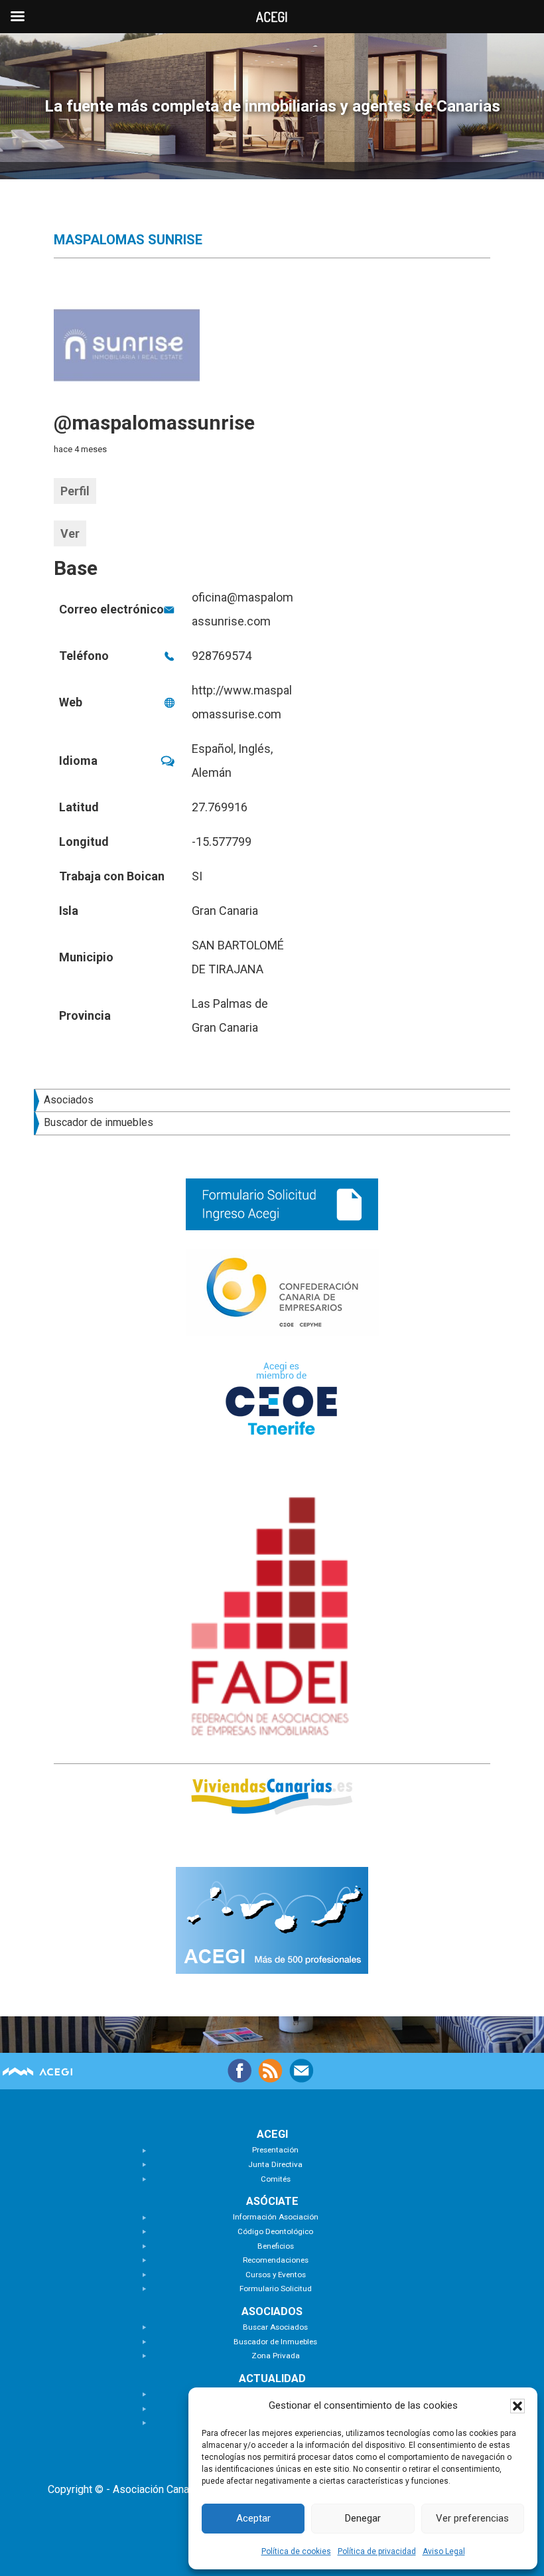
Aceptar (253, 2518)
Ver (70, 533)
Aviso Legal (444, 2551)
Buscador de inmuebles (99, 1122)
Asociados (69, 1100)
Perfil (75, 491)
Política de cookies (296, 2551)
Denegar (363, 2518)
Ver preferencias (472, 2518)
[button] (517, 2406)
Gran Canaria (225, 911)
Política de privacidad (377, 2551)
